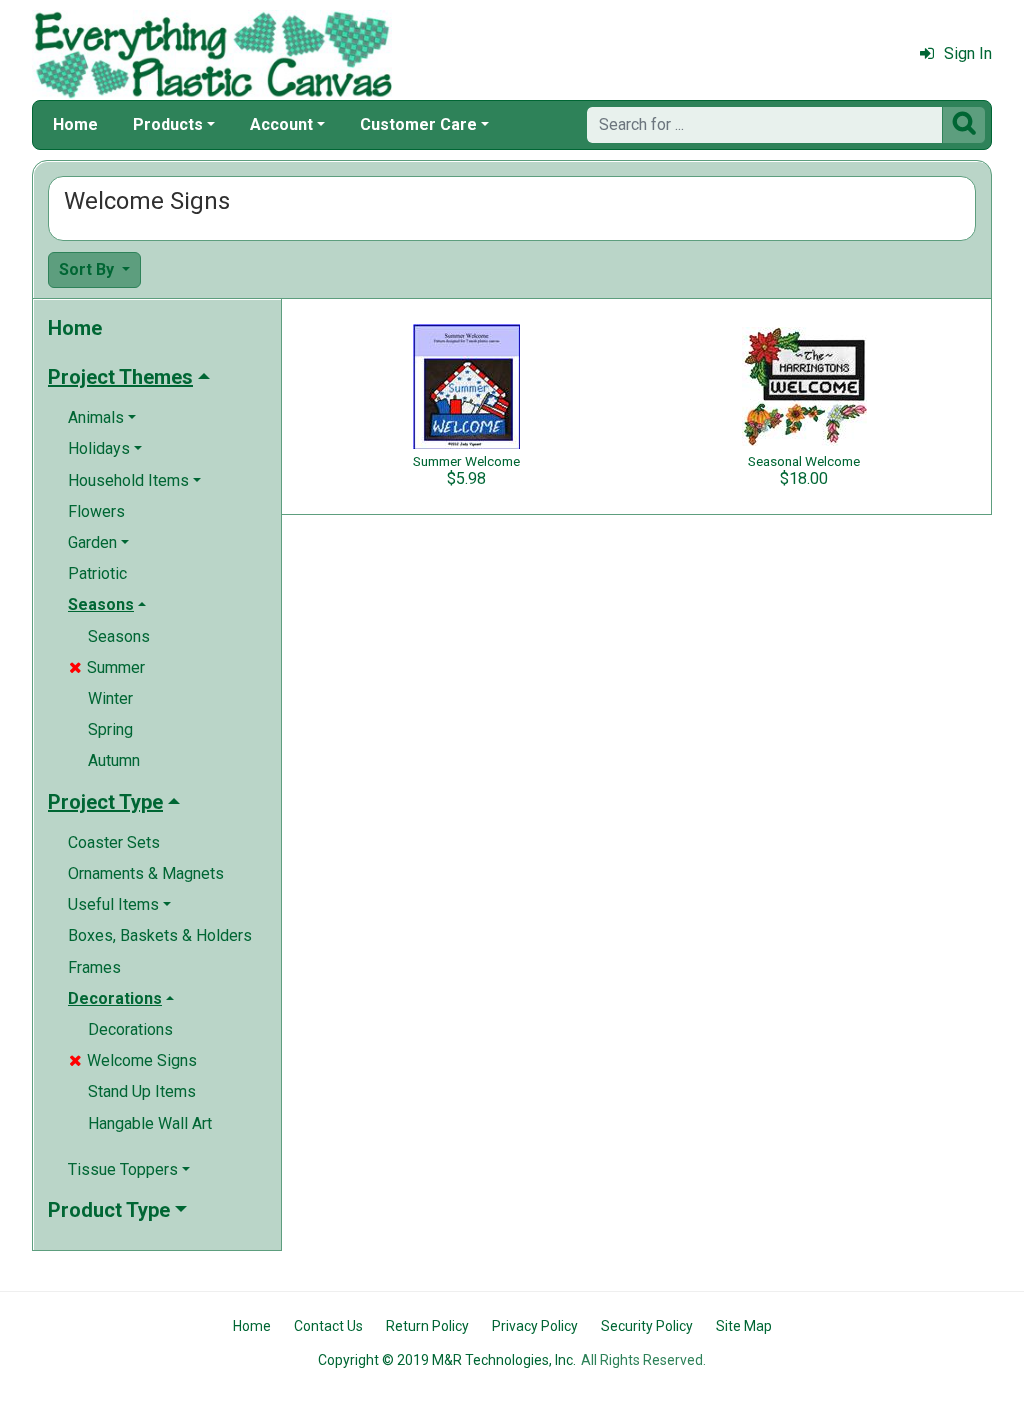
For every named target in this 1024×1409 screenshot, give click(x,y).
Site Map (744, 1326)
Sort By (88, 269)
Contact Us (328, 1326)
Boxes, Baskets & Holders (160, 935)
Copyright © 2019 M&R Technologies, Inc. (447, 1360)
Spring (110, 729)
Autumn (114, 760)
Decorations (130, 1029)
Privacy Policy (535, 1326)
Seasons (119, 636)
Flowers (96, 511)
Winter (110, 698)
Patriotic (97, 573)
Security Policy (647, 1326)
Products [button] (168, 124)
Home (75, 124)
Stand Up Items (142, 1091)
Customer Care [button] (418, 124)
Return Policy (427, 1326)
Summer (107, 667)
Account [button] (281, 124)
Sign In (968, 53)
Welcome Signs (133, 1060)
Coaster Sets (114, 842)
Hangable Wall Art (150, 1123)
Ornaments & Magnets (146, 873)
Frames (94, 967)
